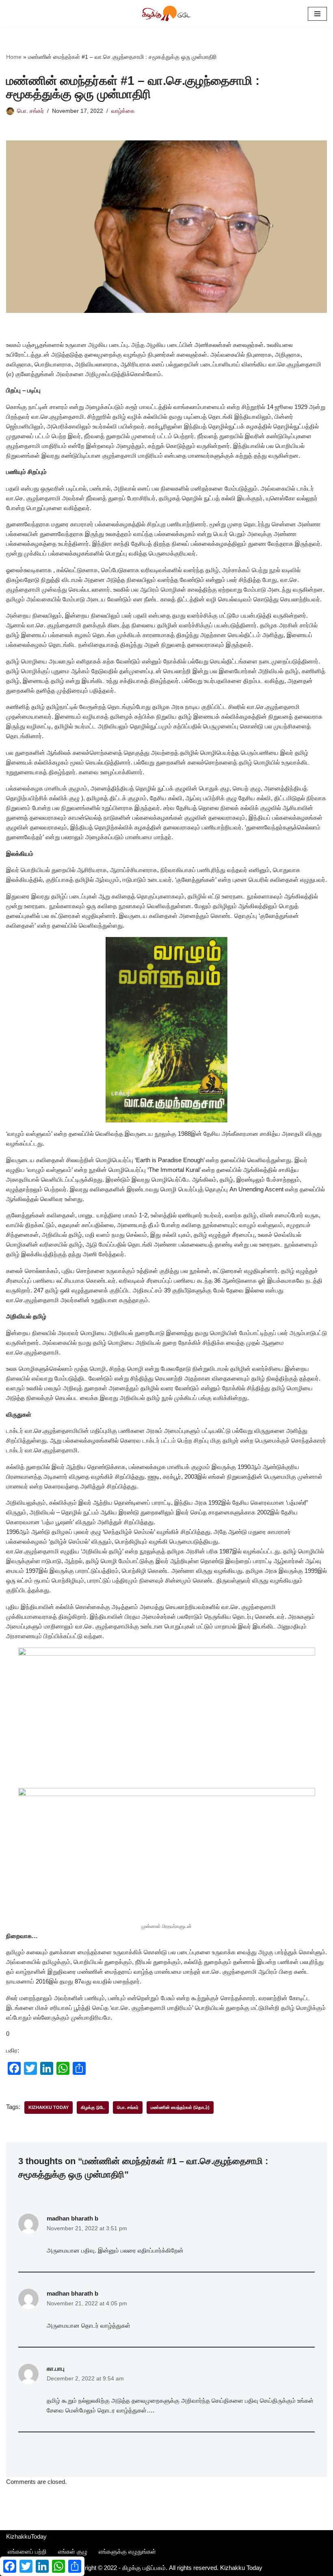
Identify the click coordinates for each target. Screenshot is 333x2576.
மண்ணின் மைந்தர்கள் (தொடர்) (180, 2107)
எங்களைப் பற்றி (27, 2551)
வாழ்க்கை (123, 111)
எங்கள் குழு (73, 2551)
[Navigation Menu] (317, 14)
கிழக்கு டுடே (93, 2107)
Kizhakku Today (49, 2107)
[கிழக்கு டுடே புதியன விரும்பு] (166, 14)
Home (14, 57)
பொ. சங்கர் (30, 111)
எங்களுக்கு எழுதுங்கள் (127, 2551)
